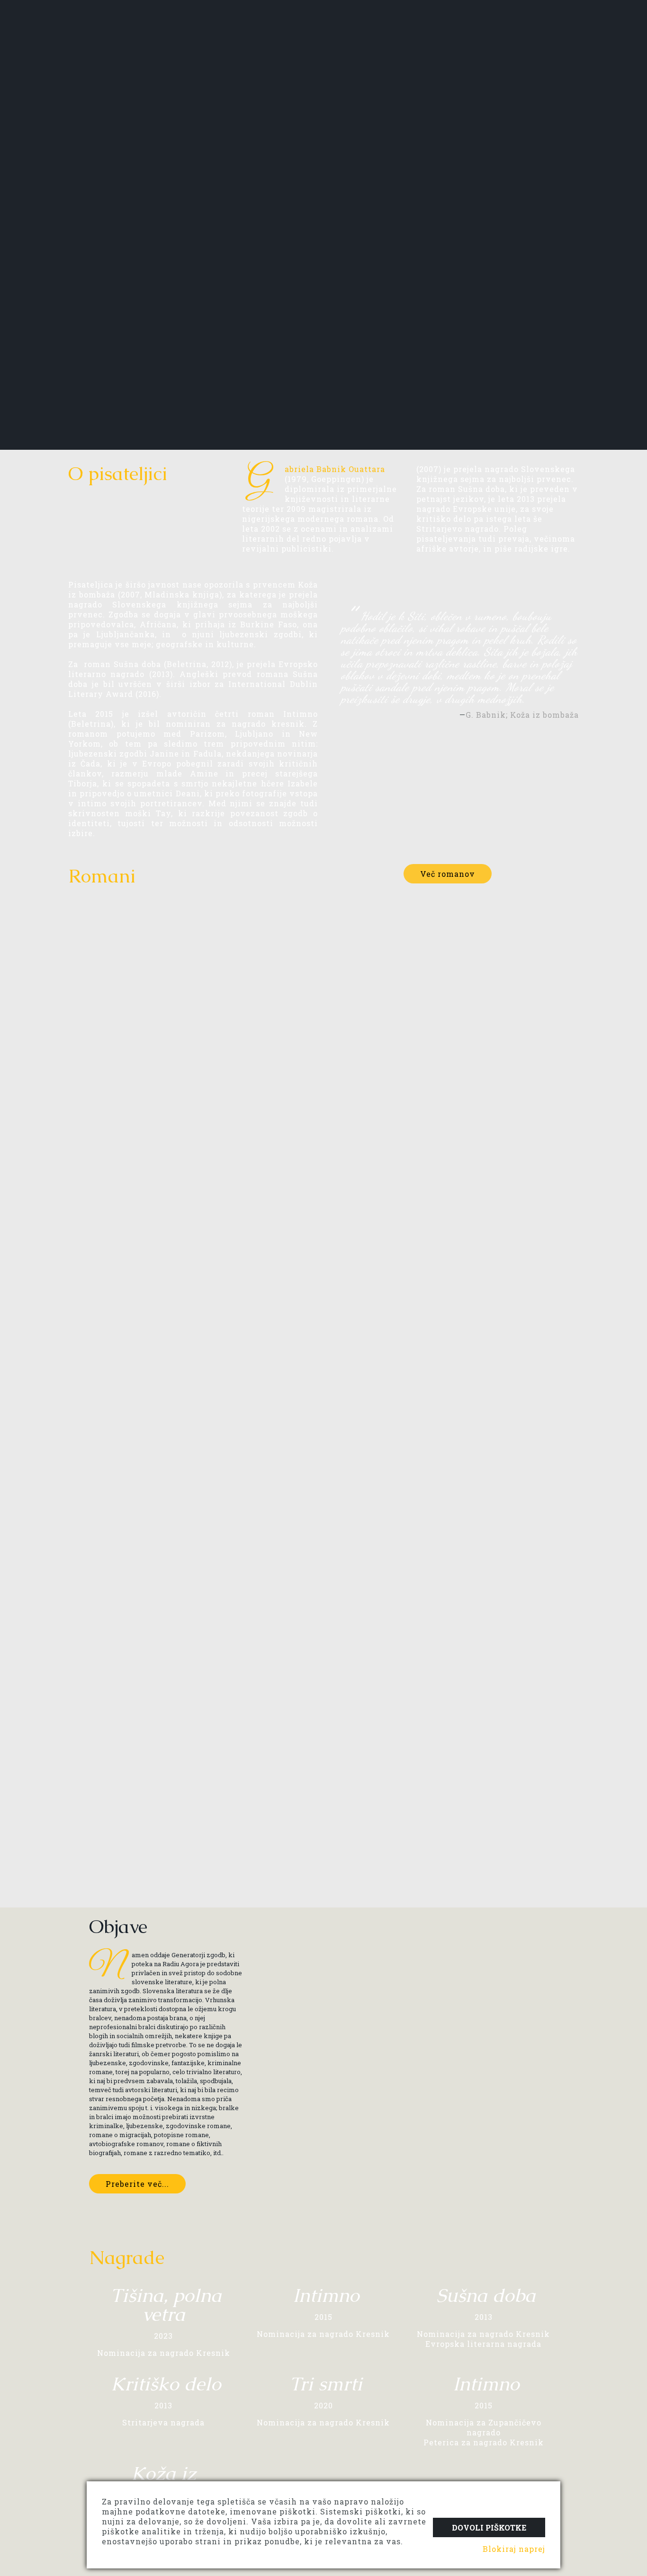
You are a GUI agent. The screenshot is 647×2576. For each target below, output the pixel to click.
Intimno (359, 1064)
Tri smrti (106, 1064)
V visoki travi (499, 1064)
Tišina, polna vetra (256, 1064)
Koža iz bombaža (253, 1823)
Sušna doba (113, 1259)
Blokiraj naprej (514, 2549)
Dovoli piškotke (489, 2527)
